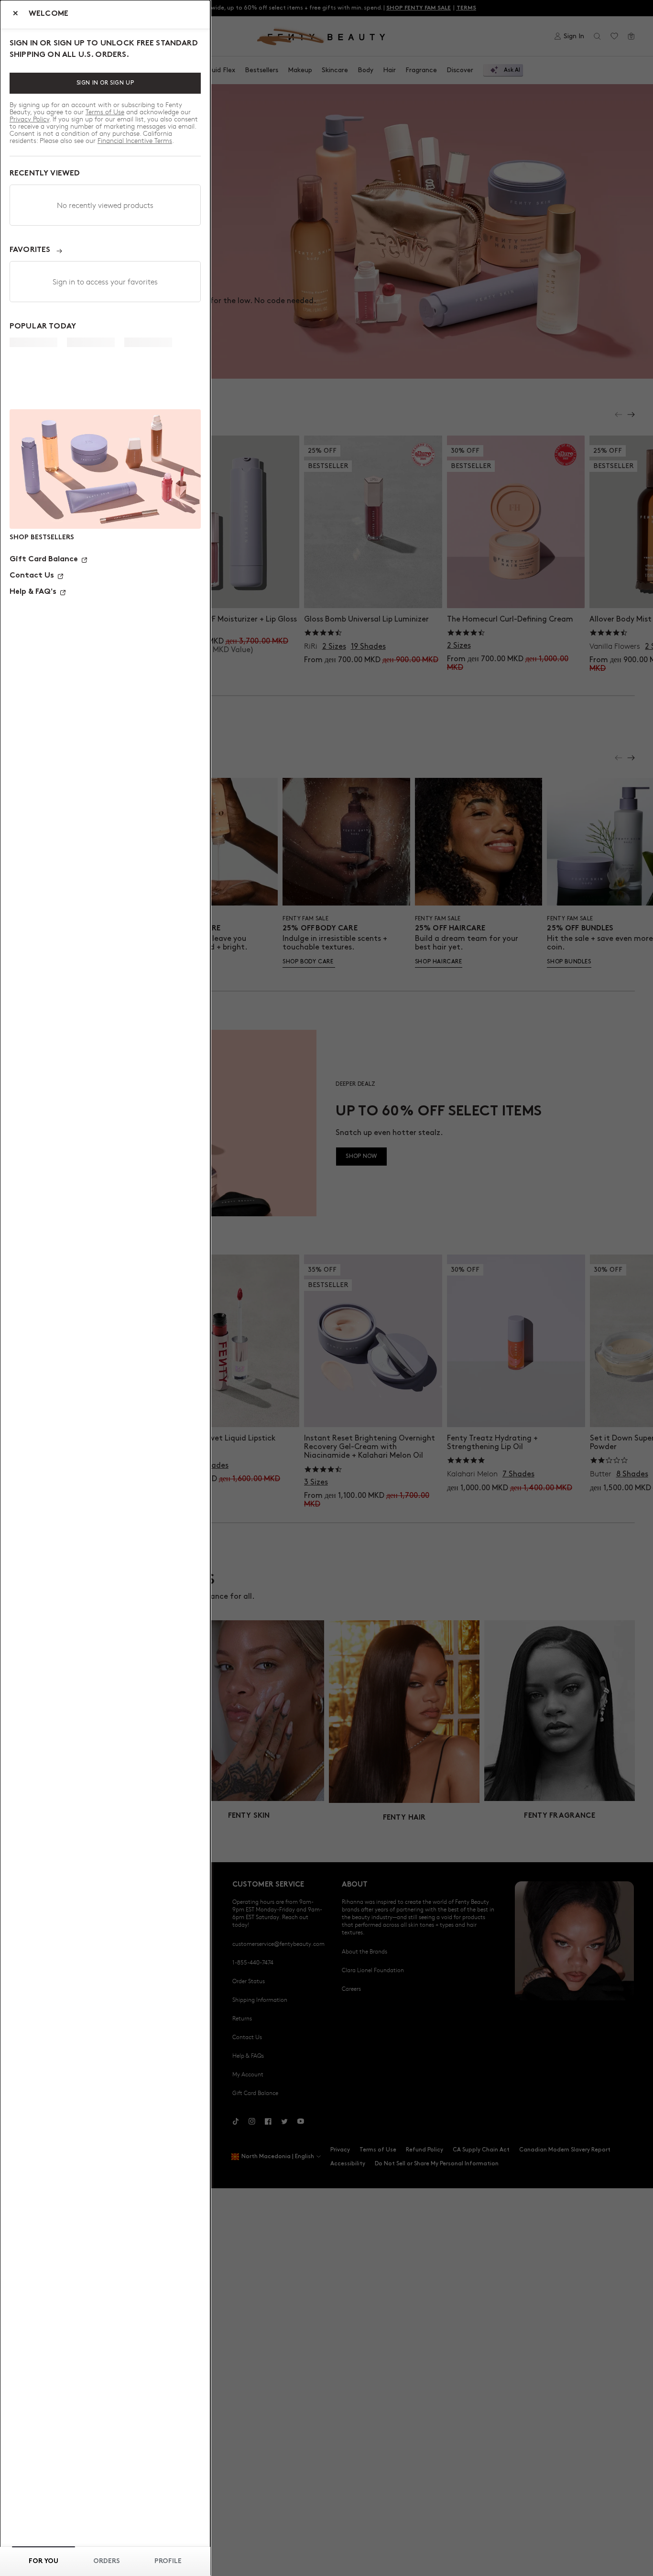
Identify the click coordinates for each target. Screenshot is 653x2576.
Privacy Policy (29, 119)
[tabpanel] (105, 376)
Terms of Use (105, 112)
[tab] (44, 2561)
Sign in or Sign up (105, 83)
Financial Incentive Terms (135, 140)
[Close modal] (16, 15)
